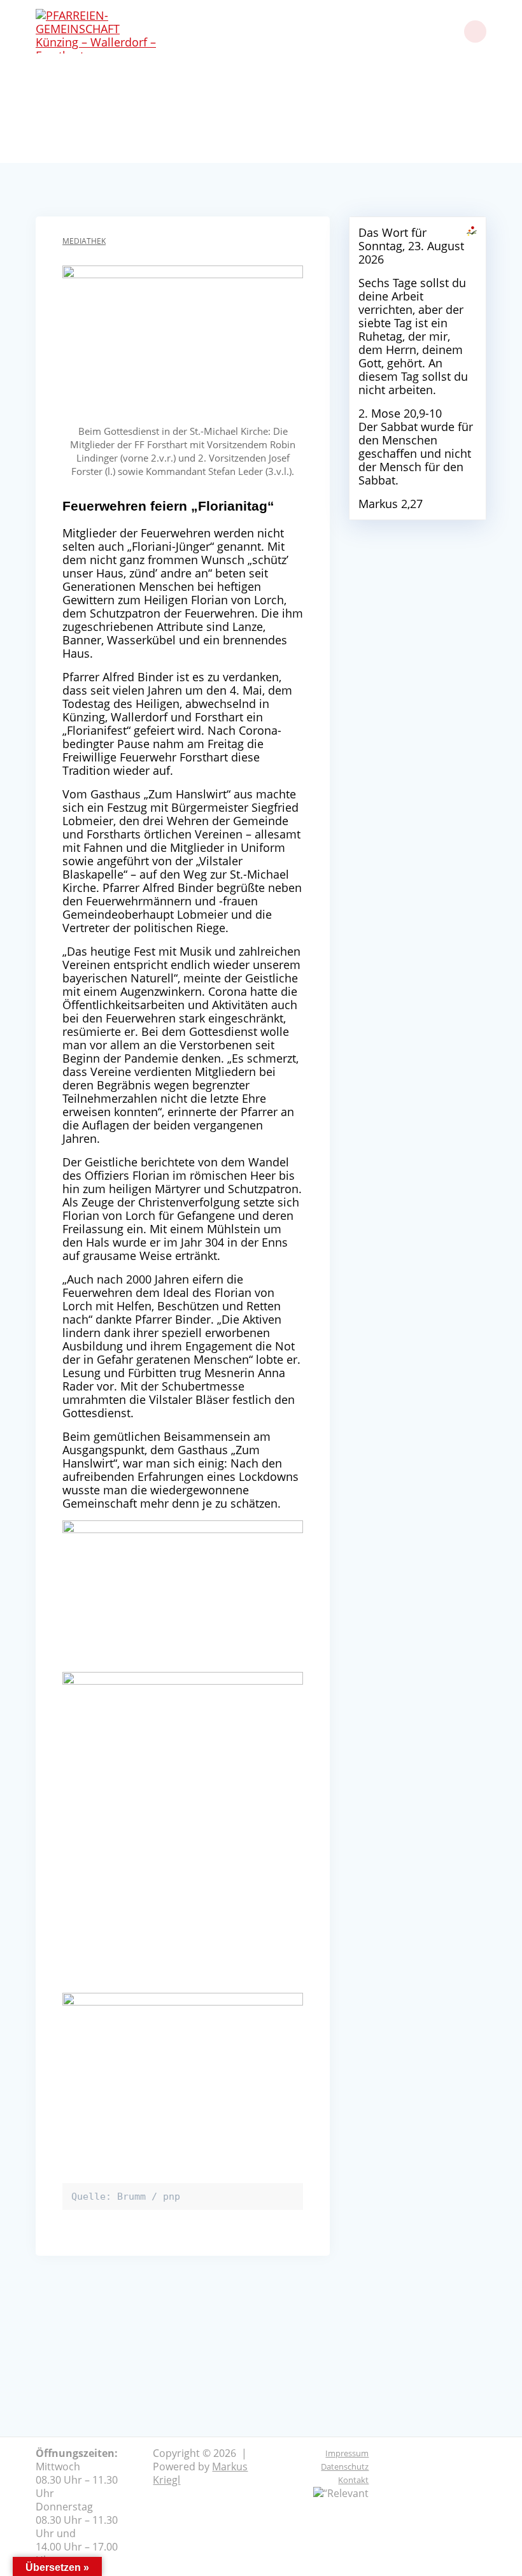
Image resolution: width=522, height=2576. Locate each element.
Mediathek (84, 241)
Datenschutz (345, 2466)
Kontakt (353, 2480)
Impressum (347, 2453)
